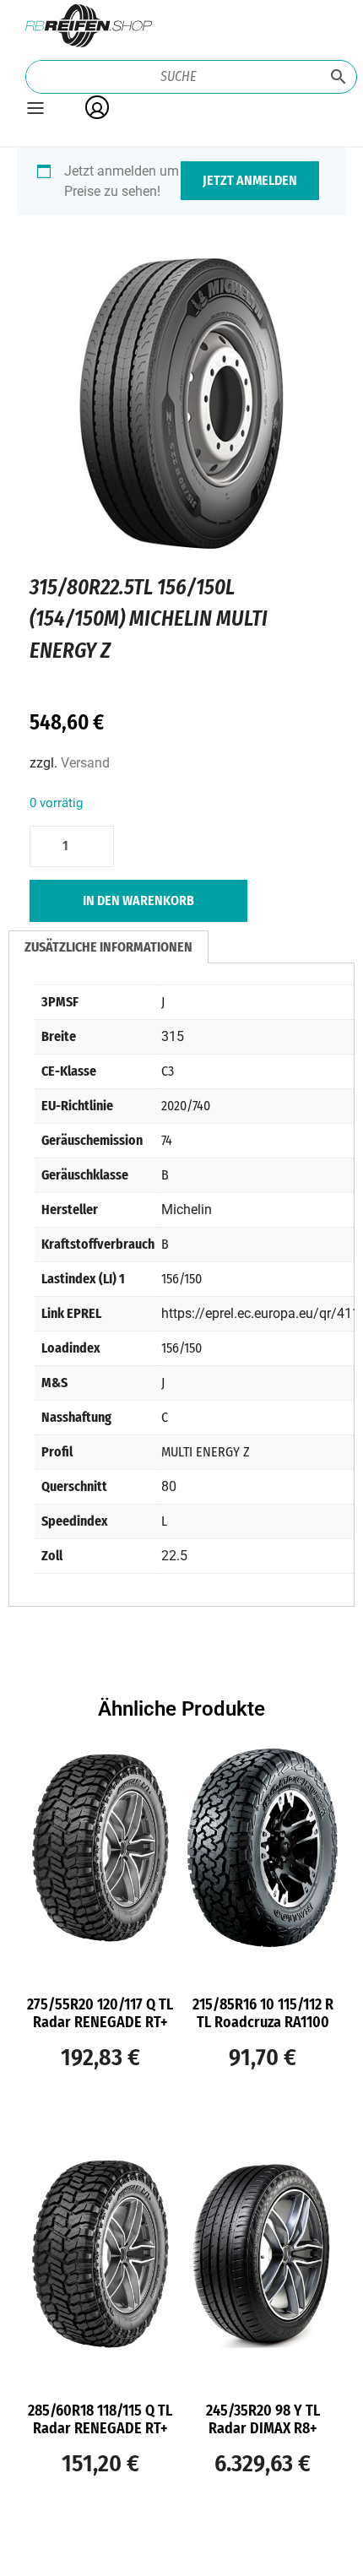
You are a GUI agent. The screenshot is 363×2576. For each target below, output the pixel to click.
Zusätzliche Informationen (108, 947)
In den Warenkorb (138, 900)
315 (173, 1036)
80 (169, 1486)
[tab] (108, 947)
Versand (85, 763)
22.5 (174, 1556)
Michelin (187, 1209)
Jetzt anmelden (250, 180)
